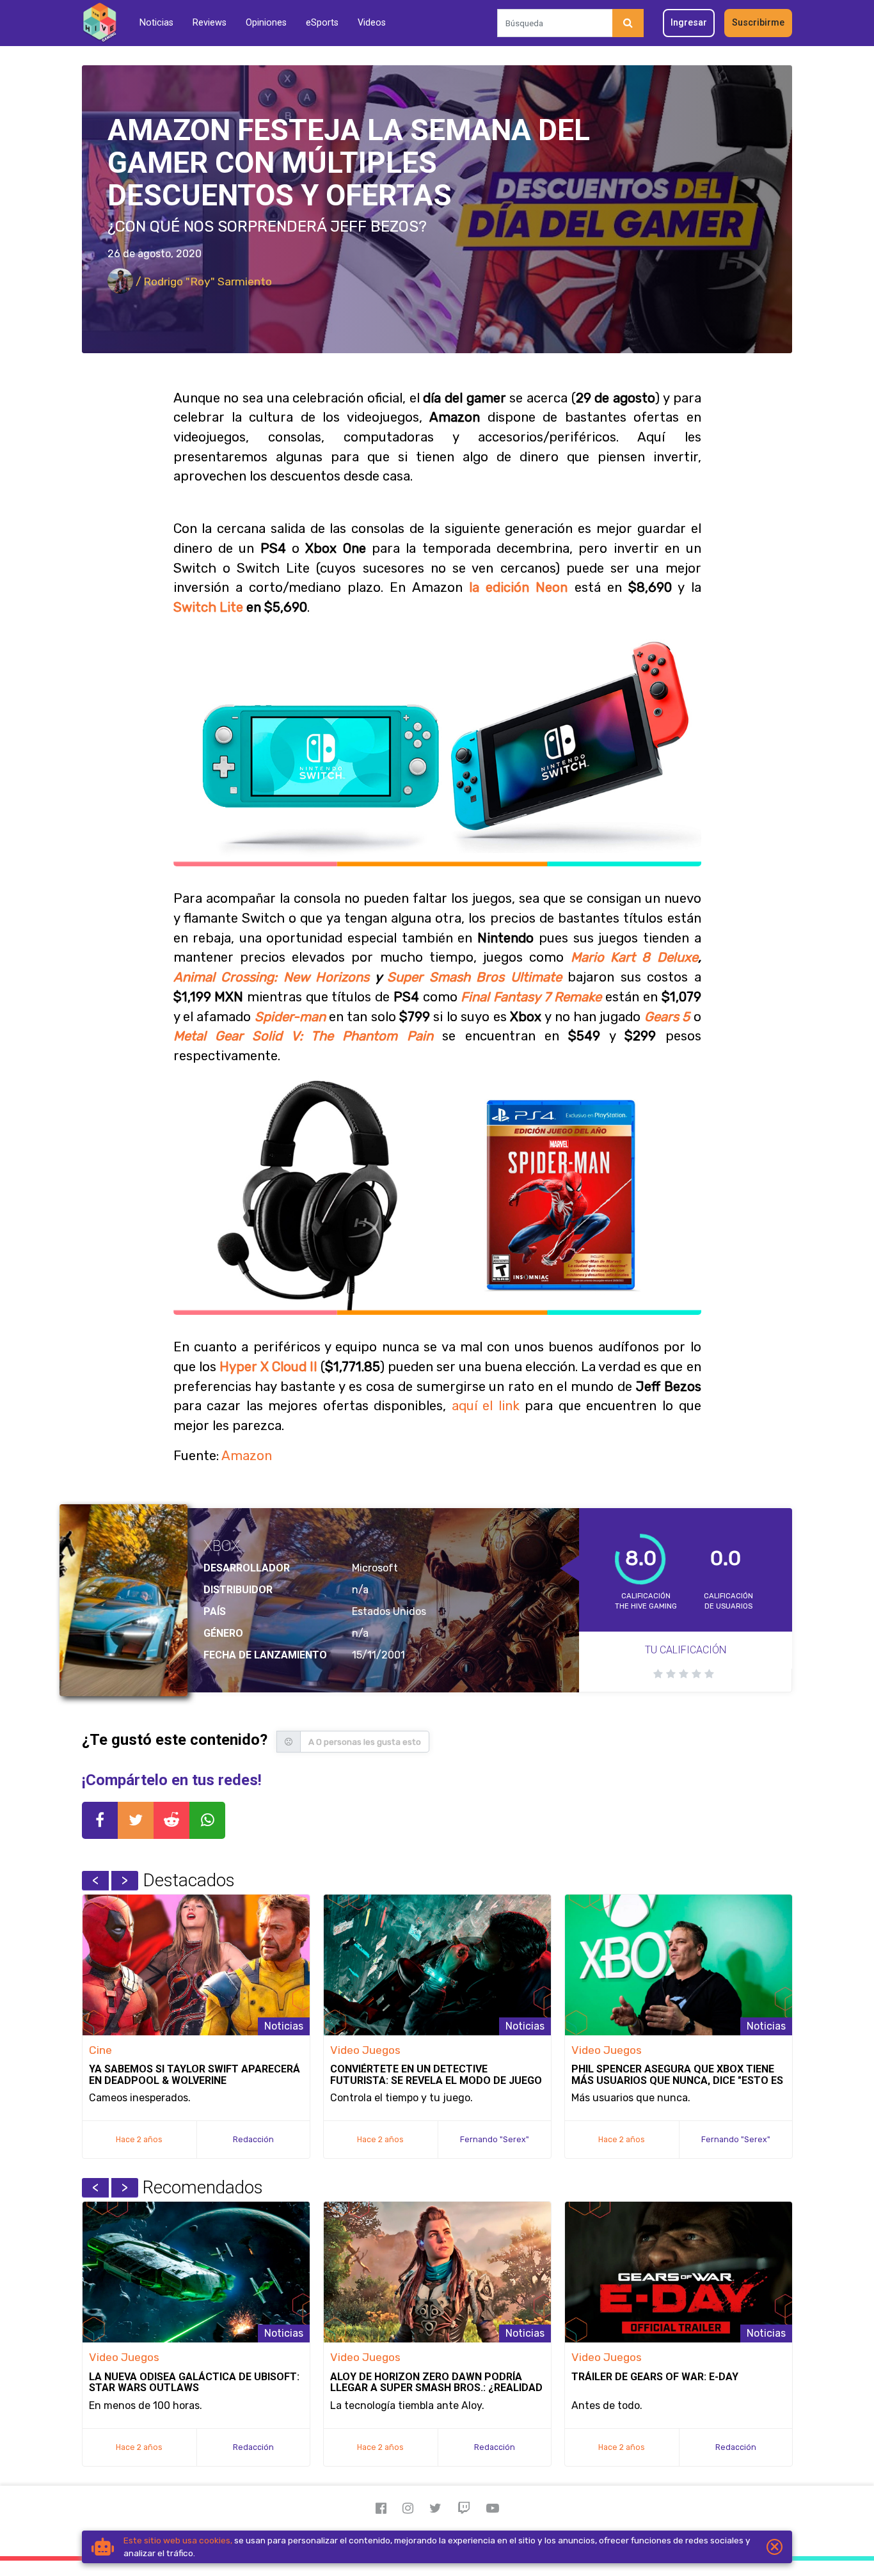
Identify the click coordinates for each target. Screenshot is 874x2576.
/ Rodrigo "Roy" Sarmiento (203, 282)
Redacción (253, 2139)
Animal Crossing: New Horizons (272, 977)
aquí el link (486, 1406)
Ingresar (689, 23)
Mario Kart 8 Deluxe (634, 957)
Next (125, 1880)
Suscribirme (758, 23)
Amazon (247, 1456)
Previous (95, 1880)
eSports (322, 23)
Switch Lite (208, 607)
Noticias (156, 23)
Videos (372, 23)
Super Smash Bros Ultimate (474, 977)
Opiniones (266, 23)
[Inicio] (99, 23)
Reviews (210, 23)
